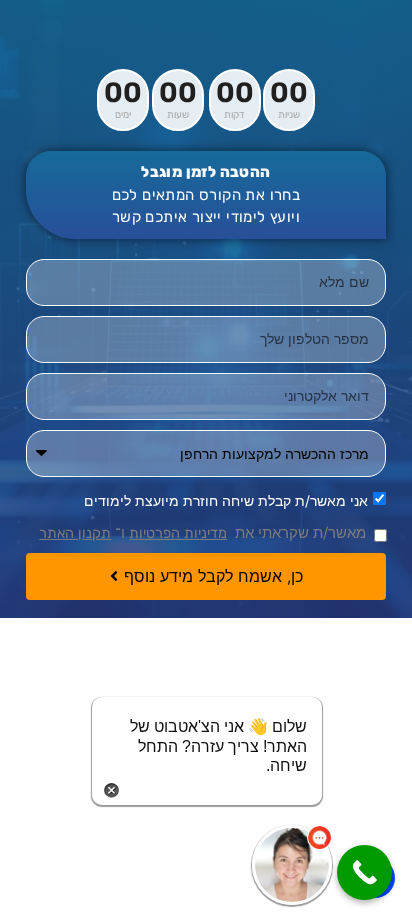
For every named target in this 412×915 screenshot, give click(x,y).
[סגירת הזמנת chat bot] (111, 788)
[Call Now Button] (364, 872)
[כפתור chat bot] (292, 865)
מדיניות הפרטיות (178, 533)
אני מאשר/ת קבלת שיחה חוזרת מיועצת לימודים (226, 499)
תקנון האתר (75, 533)
